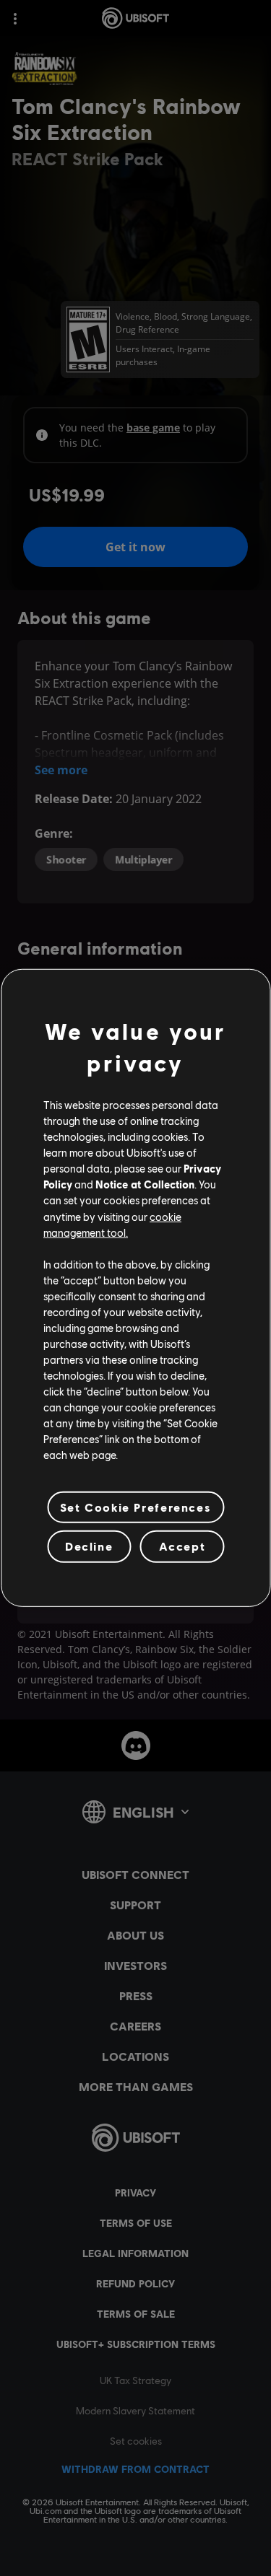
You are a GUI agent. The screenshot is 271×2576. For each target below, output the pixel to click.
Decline (89, 1546)
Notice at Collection (145, 1184)
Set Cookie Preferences (135, 1507)
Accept (182, 1546)
